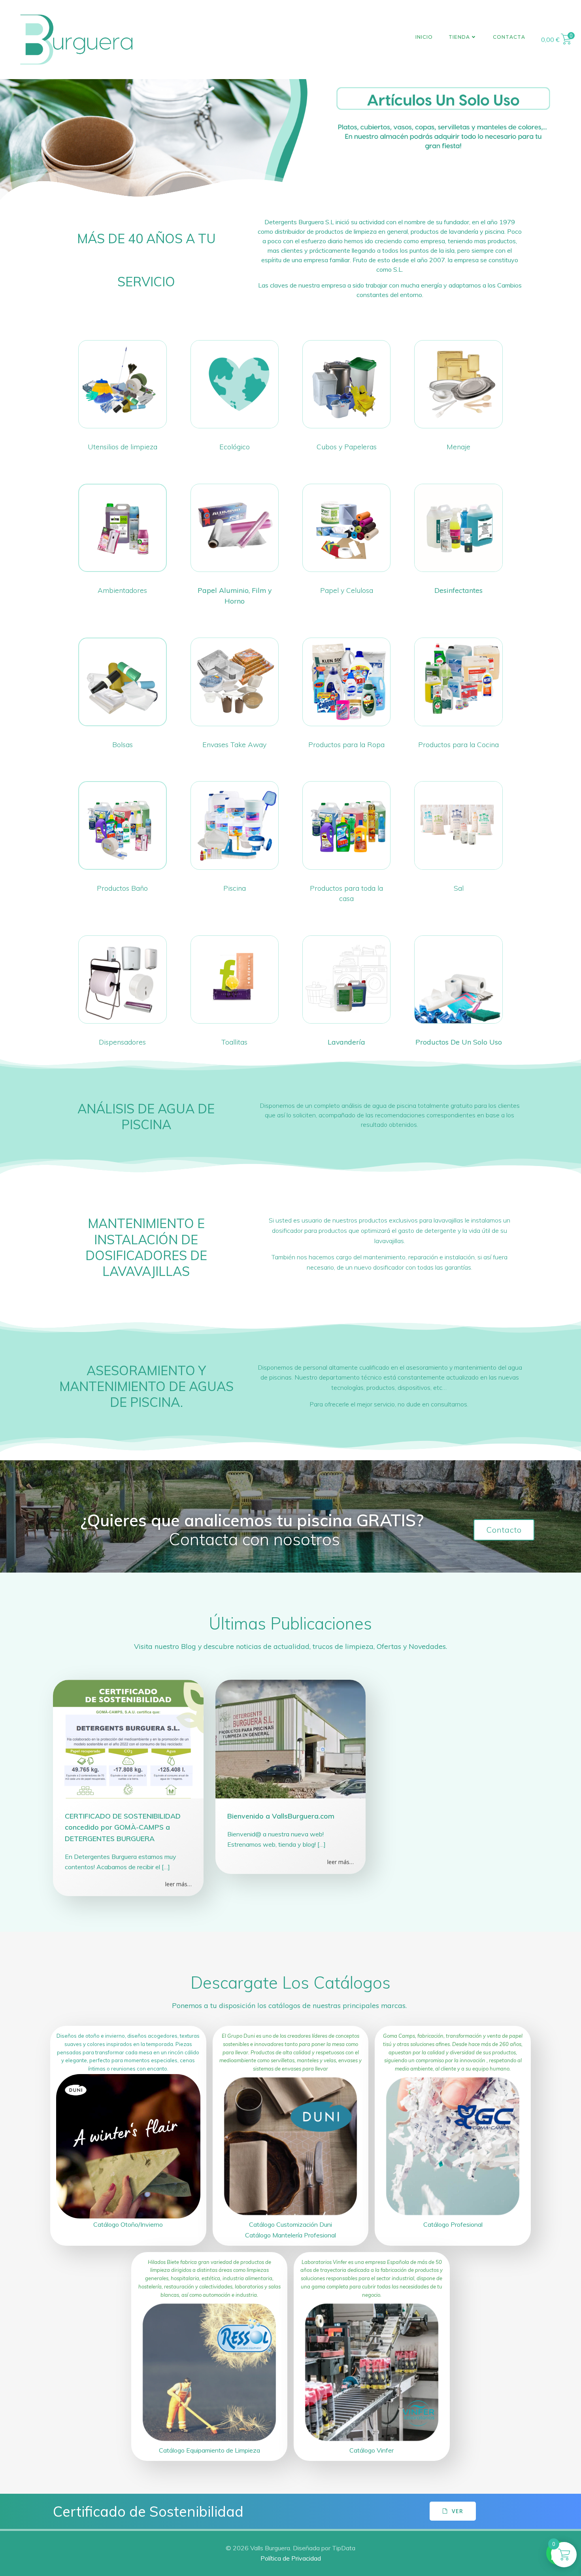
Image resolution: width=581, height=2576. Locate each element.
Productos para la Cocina (458, 744)
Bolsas (123, 744)
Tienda (459, 37)
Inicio (424, 37)
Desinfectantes (458, 590)
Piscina (235, 888)
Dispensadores (122, 1042)
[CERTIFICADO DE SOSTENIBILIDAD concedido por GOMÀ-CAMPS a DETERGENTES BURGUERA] (128, 1738)
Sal (459, 888)
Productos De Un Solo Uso (459, 1042)
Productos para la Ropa (346, 744)
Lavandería (346, 1042)
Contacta (509, 37)
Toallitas (234, 1042)
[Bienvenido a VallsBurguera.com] (291, 1738)
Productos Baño (122, 888)
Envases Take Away (234, 744)
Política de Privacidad (291, 2558)
